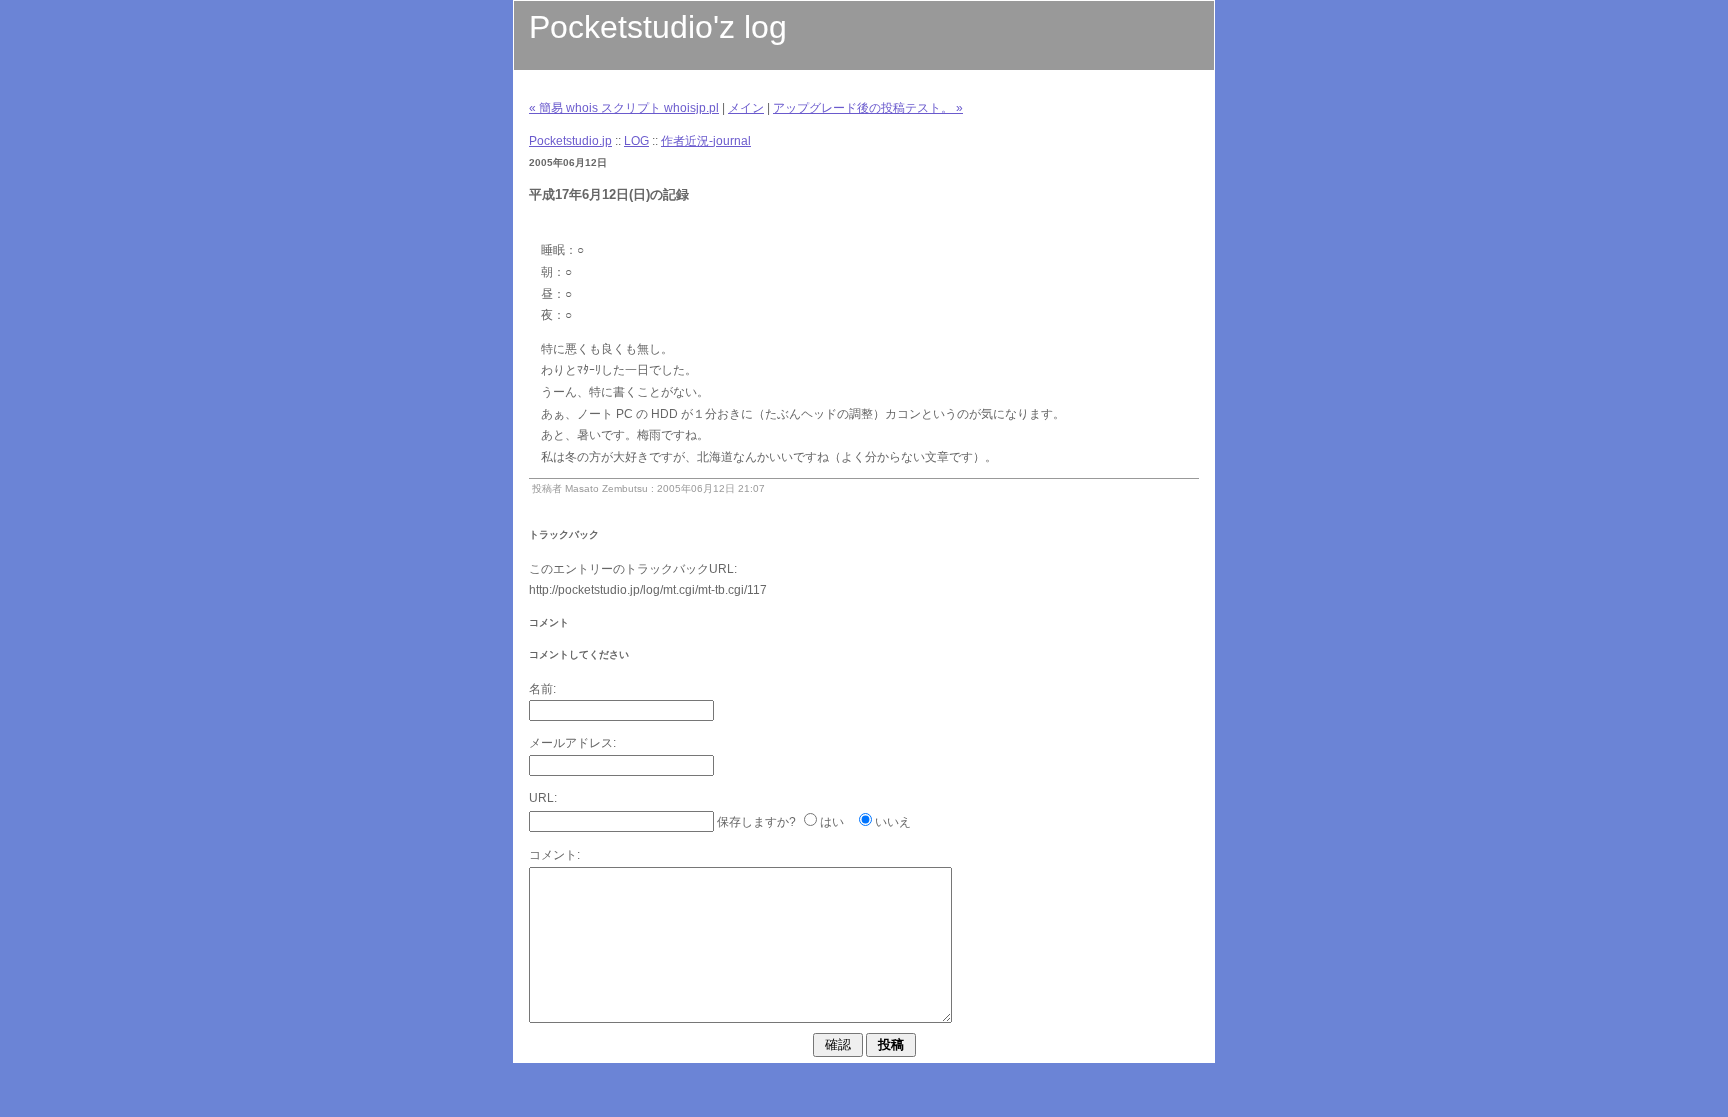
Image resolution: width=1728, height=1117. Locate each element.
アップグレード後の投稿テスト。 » (868, 108)
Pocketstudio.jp (570, 141)
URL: (543, 798)
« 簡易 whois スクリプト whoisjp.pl (624, 108)
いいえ (893, 822)
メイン (746, 108)
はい (832, 822)
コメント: (554, 855)
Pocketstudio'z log (658, 27)
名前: (542, 689)
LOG (636, 141)
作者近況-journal (706, 141)
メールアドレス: (572, 743)
